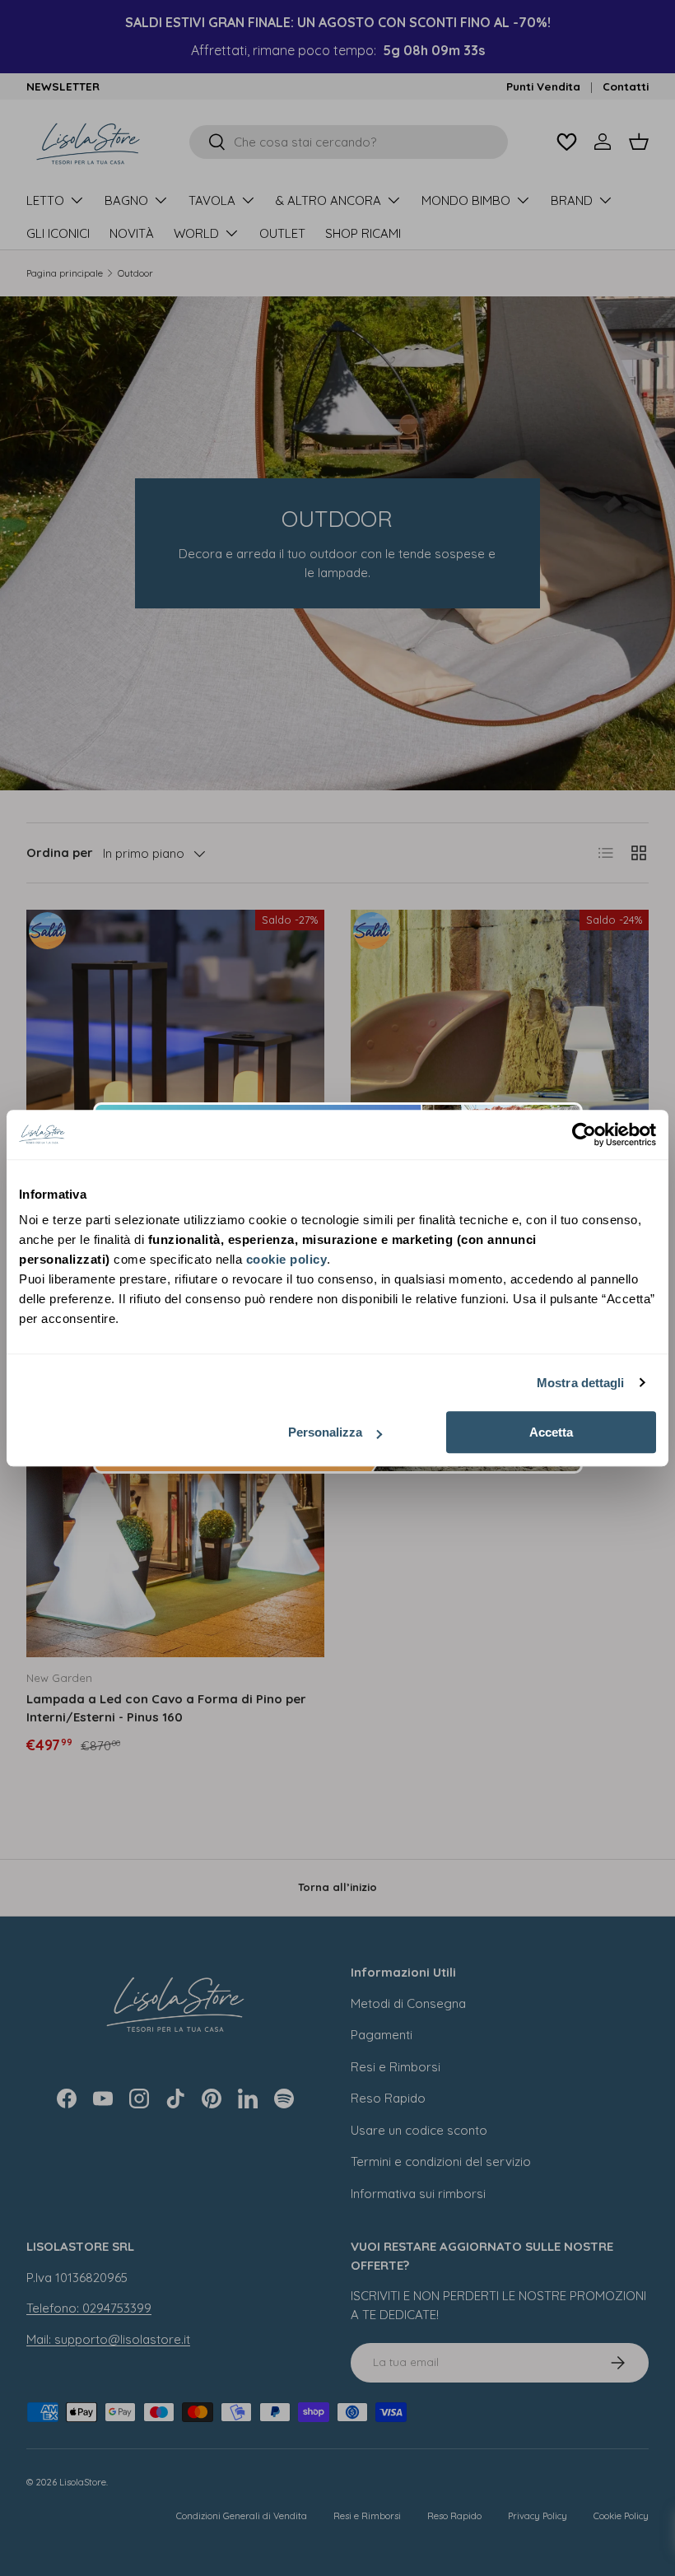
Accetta (551, 1432)
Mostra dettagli (581, 1383)
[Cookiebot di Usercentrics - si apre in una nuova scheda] (584, 1134)
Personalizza (325, 1432)
